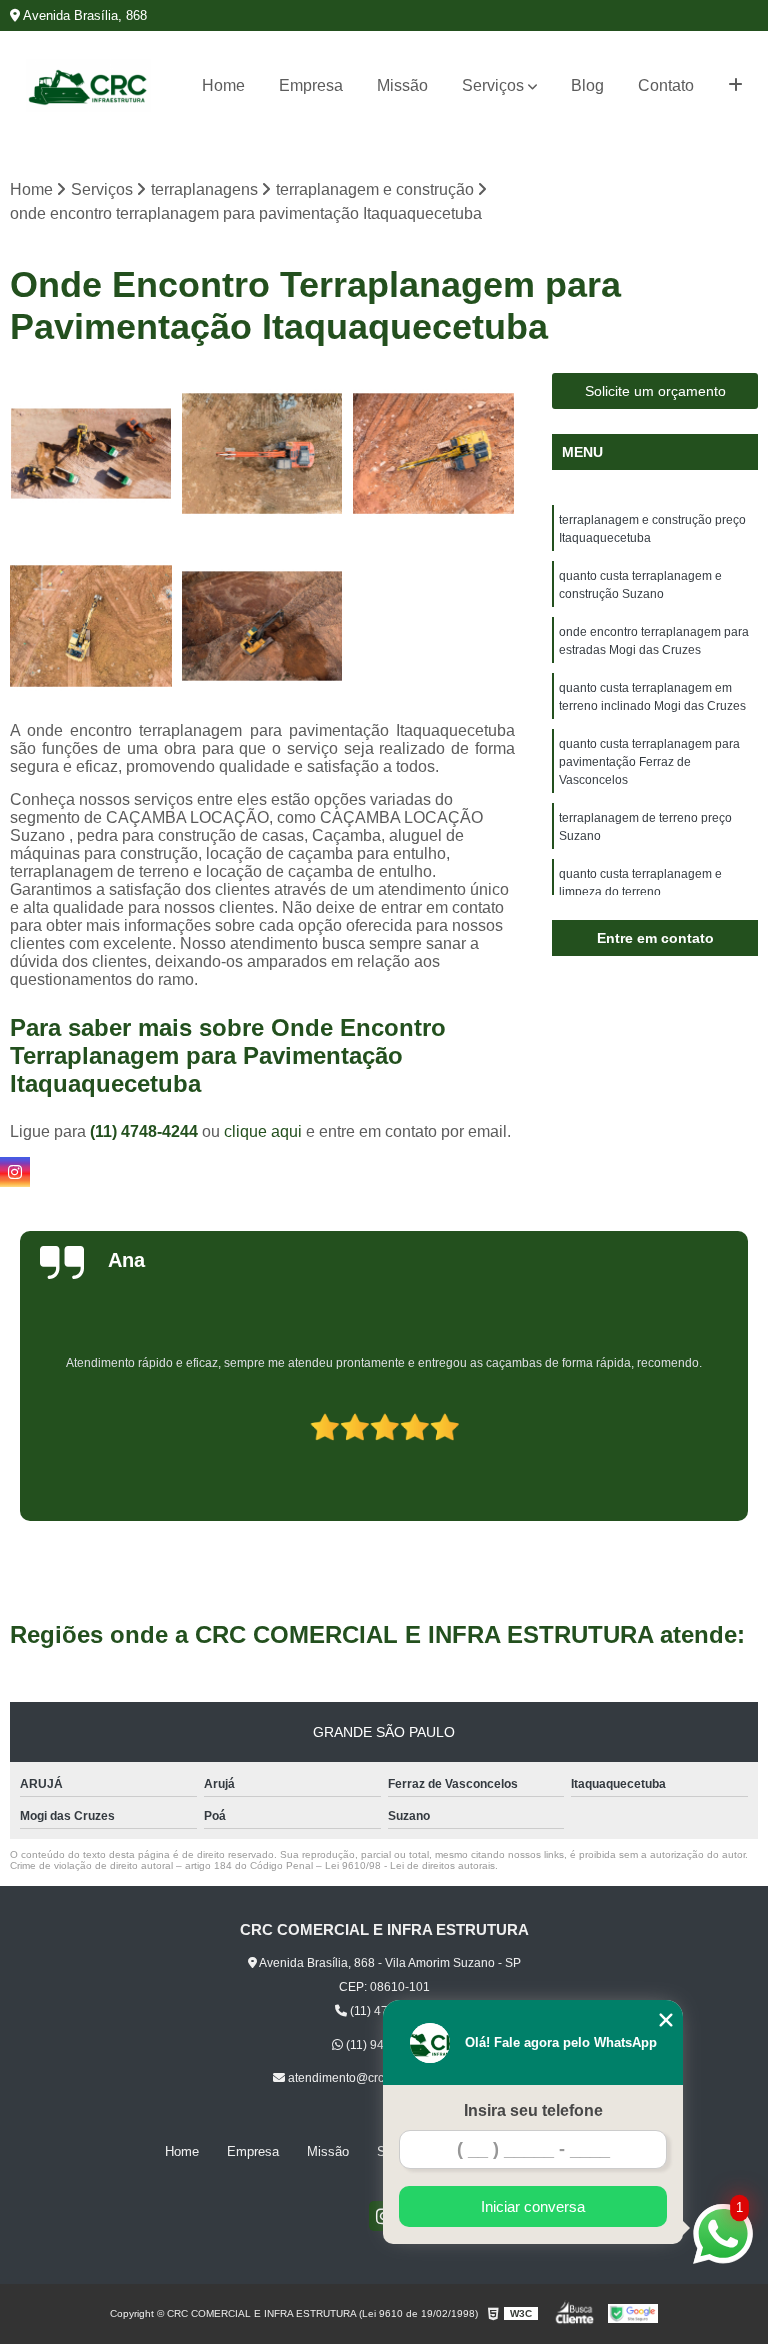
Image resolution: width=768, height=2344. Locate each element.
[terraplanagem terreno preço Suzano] (91, 454)
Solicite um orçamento (655, 391)
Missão (402, 85)
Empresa (311, 85)
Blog (587, 85)
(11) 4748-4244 (146, 1131)
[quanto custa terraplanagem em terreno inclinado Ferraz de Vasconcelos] (91, 626)
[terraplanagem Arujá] (263, 454)
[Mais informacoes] (735, 86)
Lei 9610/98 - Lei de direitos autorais (410, 1865)
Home (223, 85)
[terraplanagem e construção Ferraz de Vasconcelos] (434, 454)
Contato (666, 85)
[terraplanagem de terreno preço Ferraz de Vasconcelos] (263, 626)
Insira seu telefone (533, 2110)
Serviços (493, 85)
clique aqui (263, 1131)
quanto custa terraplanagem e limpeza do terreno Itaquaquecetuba (640, 892)
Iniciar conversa (533, 2206)
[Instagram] (15, 1172)
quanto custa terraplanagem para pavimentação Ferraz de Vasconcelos (649, 762)
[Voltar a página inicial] (88, 85)
